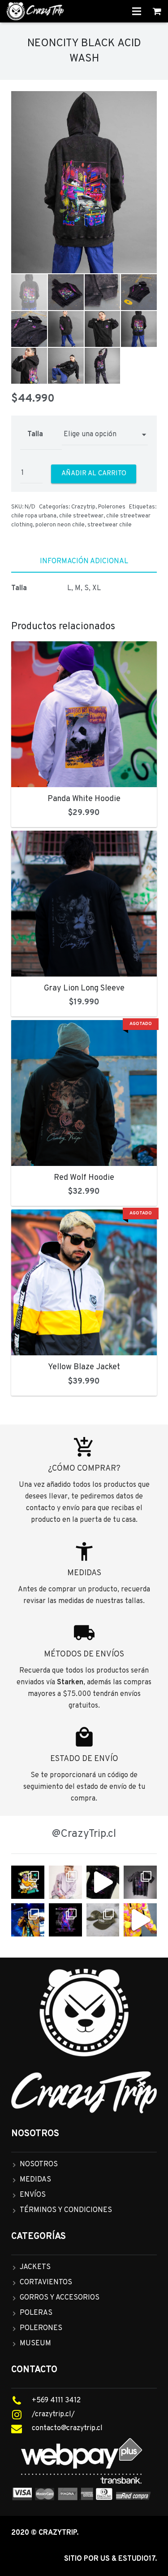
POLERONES (41, 2328)
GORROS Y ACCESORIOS (60, 2298)
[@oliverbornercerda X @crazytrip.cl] (65, 1882)
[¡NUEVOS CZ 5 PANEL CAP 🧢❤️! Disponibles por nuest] (103, 1920)
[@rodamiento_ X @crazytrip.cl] (28, 1920)
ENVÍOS (33, 2195)
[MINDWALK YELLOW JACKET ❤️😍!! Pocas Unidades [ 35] (140, 1920)
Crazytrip (83, 507)
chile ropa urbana (34, 516)
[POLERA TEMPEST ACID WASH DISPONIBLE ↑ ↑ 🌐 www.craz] (103, 1882)
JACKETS (35, 2267)
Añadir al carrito (94, 474)
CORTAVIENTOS (46, 2282)
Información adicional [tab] (84, 561)
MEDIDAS (35, 2180)
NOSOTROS (39, 2164)
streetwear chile (110, 525)
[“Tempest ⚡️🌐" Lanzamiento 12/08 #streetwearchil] (65, 1920)
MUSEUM (35, 2344)
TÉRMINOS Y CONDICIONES (66, 2210)
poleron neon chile (60, 525)
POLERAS (36, 2313)
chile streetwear (81, 516)
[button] (142, 108)
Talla (35, 434)
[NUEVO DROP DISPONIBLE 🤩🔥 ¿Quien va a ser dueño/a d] (140, 1882)
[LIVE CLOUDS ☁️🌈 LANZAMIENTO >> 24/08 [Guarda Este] (28, 1882)
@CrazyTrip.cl (84, 1834)
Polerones (112, 507)
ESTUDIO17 (137, 2559)
